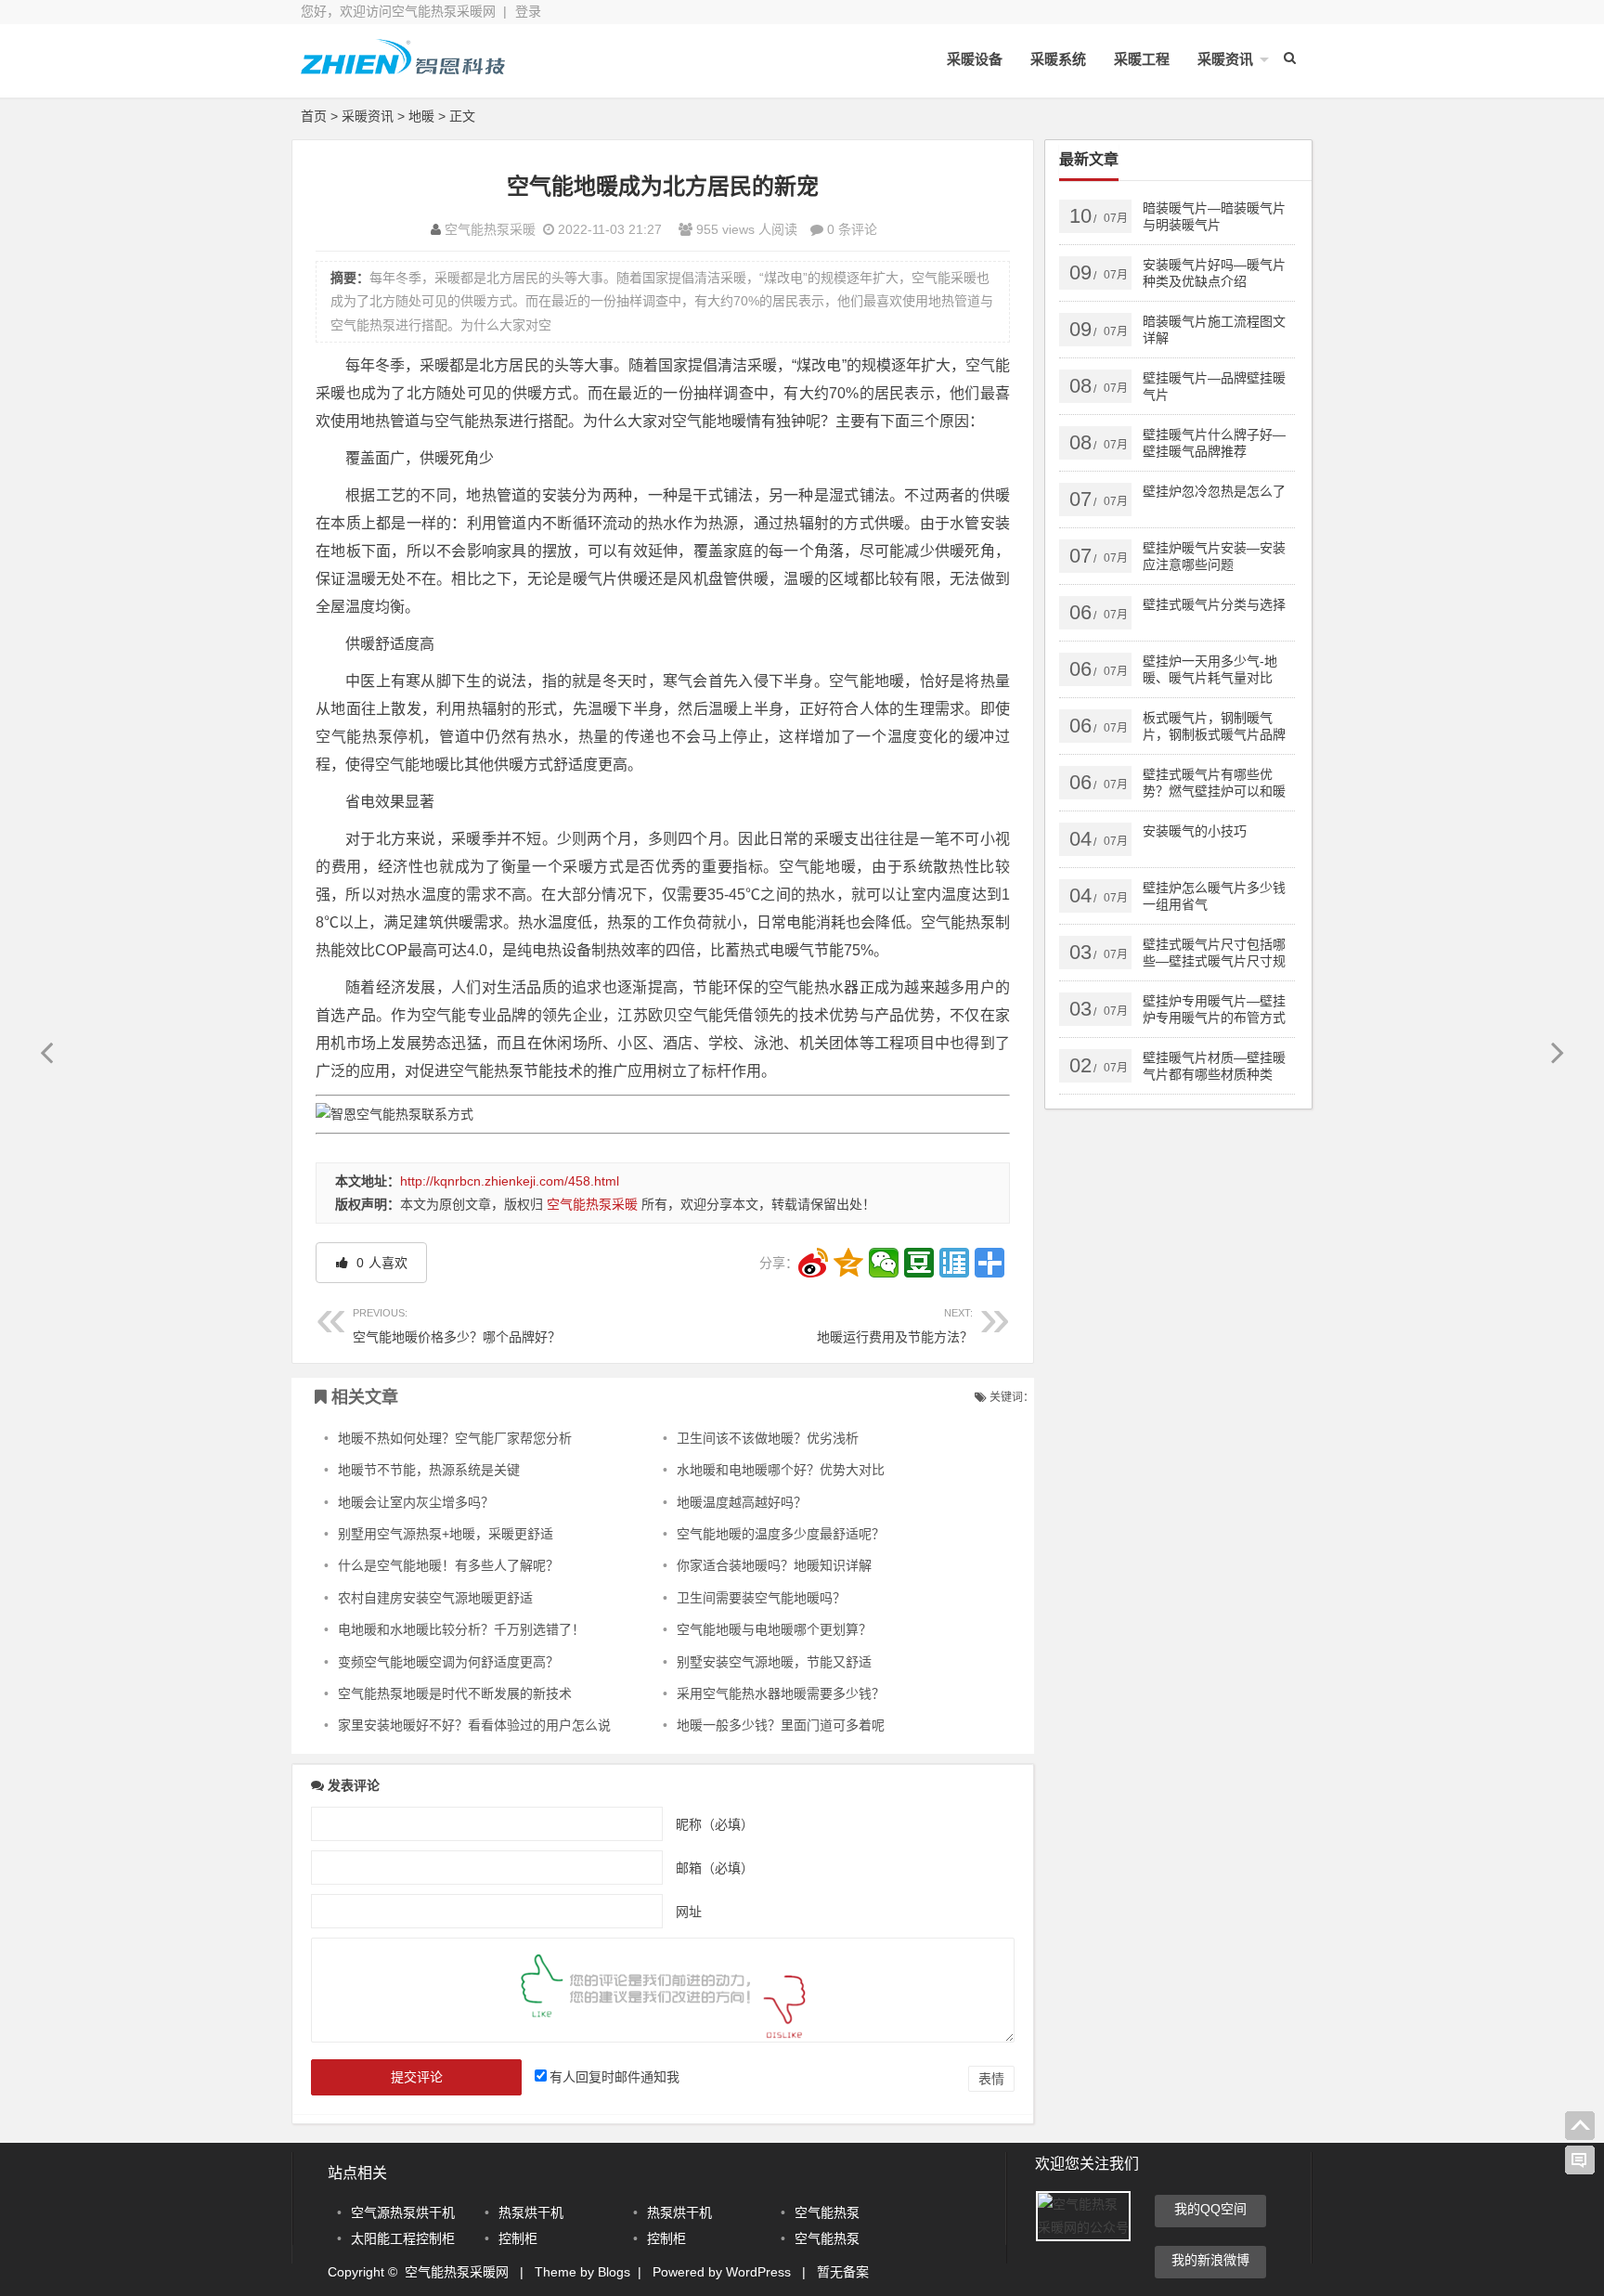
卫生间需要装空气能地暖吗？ (761, 1598)
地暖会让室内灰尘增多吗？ (416, 1502)
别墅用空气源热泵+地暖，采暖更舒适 (446, 1534)
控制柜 (518, 2238)
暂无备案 (843, 2272)
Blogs (614, 2272)
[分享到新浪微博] (813, 1263)
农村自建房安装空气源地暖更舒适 (435, 1598)
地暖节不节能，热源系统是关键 (429, 1470)
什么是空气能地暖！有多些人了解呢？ (448, 1565)
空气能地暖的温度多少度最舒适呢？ (781, 1534)
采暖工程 (1142, 59)
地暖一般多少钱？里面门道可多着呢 (781, 1725)
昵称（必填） (715, 1824)
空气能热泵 (827, 2212)
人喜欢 (380, 1263)
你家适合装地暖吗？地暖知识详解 (774, 1565)
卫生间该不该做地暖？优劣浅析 (768, 1438)
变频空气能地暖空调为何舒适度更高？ (448, 1662)
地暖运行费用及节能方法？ (895, 1325)
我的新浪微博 (1210, 2260)
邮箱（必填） (715, 1868)
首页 (314, 116)
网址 (689, 1912)
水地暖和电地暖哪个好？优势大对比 (781, 1470)
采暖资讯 (1225, 59)
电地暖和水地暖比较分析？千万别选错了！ (461, 1629)
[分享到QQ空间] (848, 1263)
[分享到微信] (884, 1263)
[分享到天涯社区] (954, 1263)
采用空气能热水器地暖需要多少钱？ (781, 1693)
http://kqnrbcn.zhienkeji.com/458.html (510, 1181)
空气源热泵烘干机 (403, 2212)
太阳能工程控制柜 (403, 2238)
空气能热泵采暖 (490, 229)
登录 (528, 11)
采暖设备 (975, 59)
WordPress (758, 2272)
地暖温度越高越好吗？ (742, 1502)
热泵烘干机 (531, 2212)
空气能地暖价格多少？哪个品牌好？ (457, 1325)
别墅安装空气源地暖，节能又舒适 (774, 1662)
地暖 (421, 116)
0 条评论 (852, 229)
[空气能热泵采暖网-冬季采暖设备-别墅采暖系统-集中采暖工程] (403, 72)
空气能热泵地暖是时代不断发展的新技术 (455, 1693)
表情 (991, 2079)
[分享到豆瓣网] (919, 1263)
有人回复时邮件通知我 (614, 2077)
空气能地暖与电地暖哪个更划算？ (774, 1629)
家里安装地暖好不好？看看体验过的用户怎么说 (474, 1725)
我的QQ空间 (1210, 2209)
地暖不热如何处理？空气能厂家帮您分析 (455, 1438)
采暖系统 (1058, 59)
